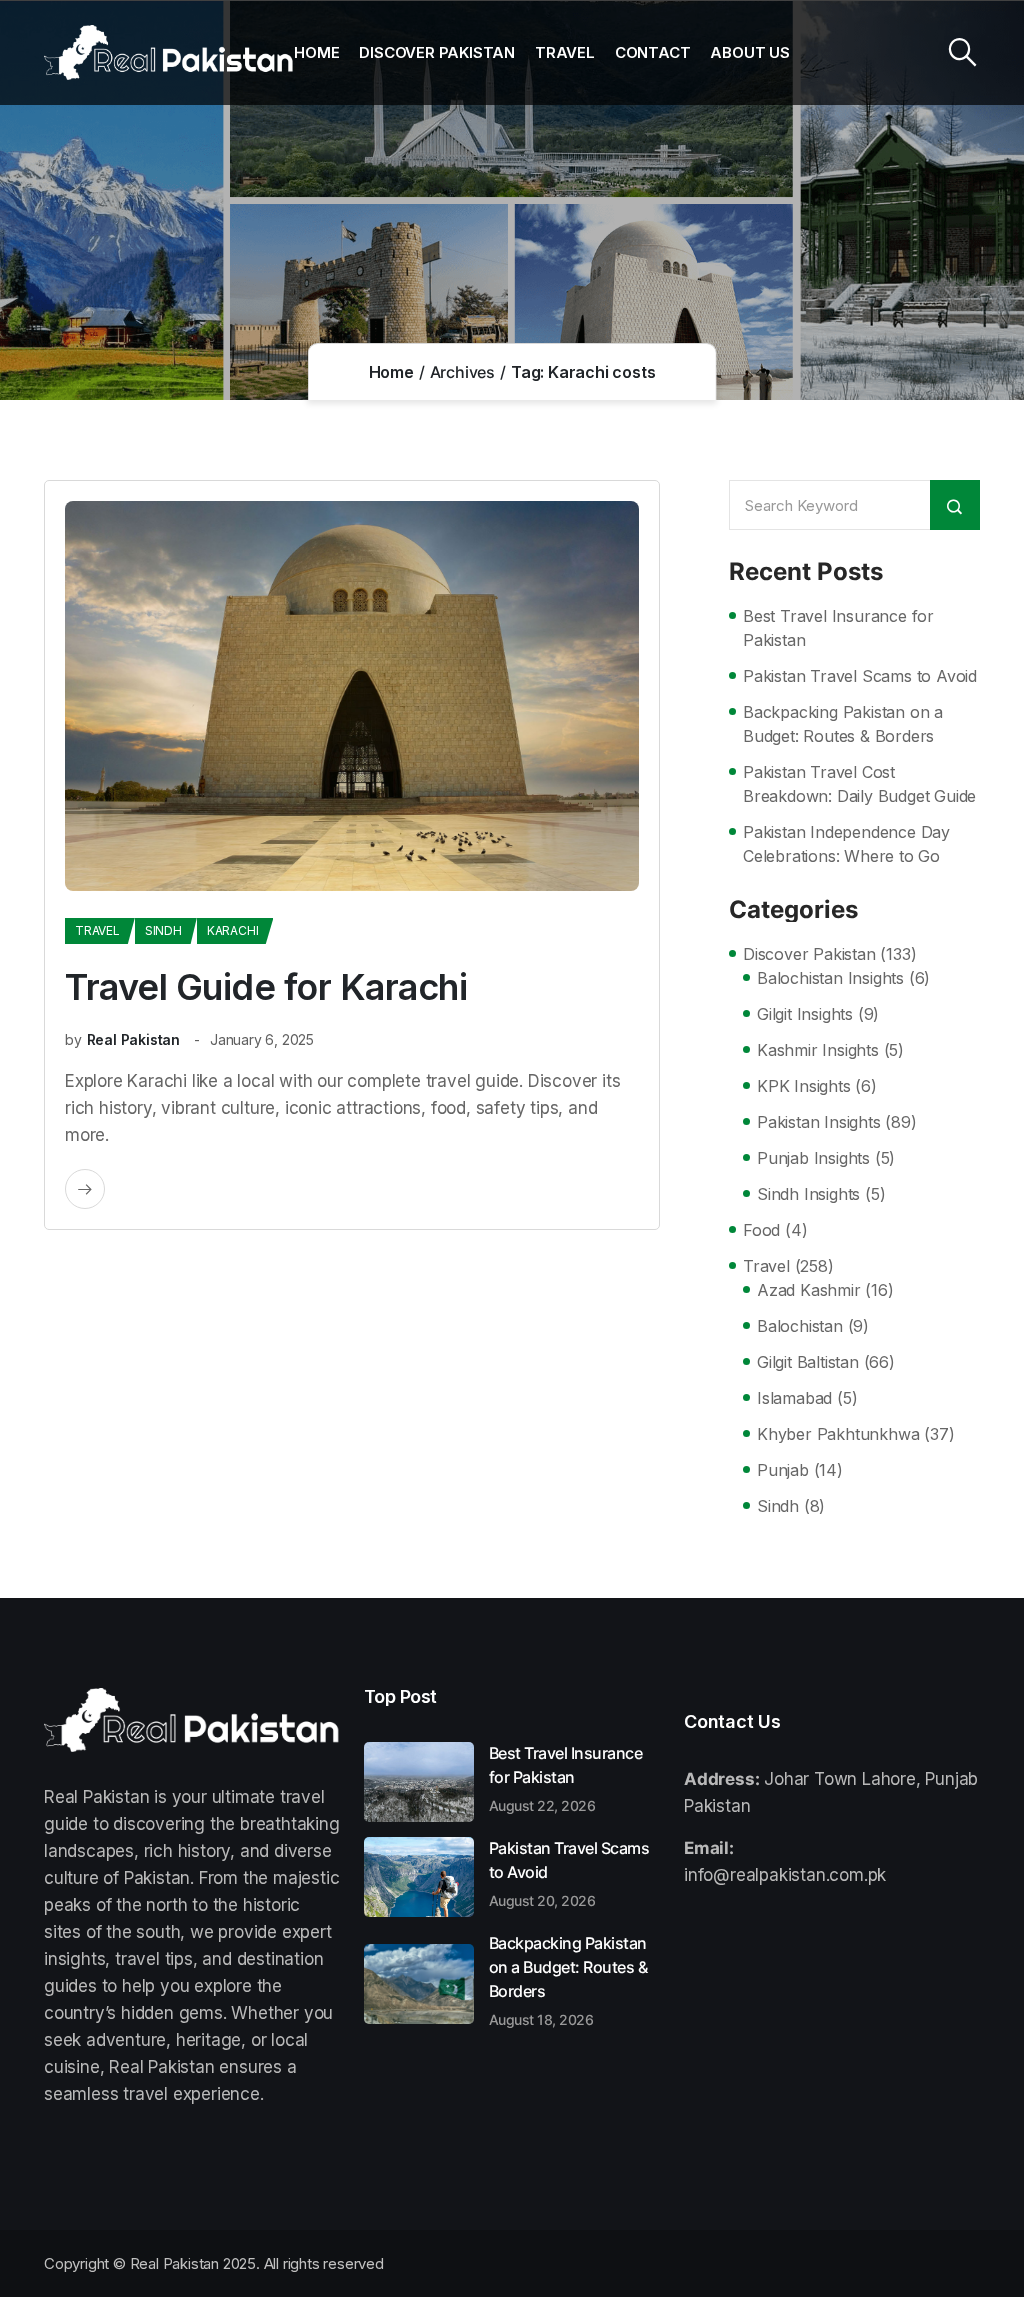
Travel (565, 52)
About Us (749, 52)
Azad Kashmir (809, 1290)
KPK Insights (804, 1086)
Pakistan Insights (819, 1122)
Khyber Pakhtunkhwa (838, 1434)
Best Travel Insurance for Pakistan (838, 628)
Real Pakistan (133, 1039)
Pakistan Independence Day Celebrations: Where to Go (846, 844)
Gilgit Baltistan (808, 1362)
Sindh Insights (808, 1194)
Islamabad (794, 1398)
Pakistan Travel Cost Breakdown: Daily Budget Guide (859, 784)
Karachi (233, 930)
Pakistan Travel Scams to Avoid (860, 676)
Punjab (783, 1470)
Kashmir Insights (818, 1050)
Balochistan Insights (830, 978)
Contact (653, 52)
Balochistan (800, 1326)
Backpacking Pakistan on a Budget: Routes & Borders (843, 724)
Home (316, 52)
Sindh (163, 930)
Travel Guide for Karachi (266, 987)
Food (761, 1230)
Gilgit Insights (805, 1014)
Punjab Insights (813, 1158)
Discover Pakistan (437, 52)
